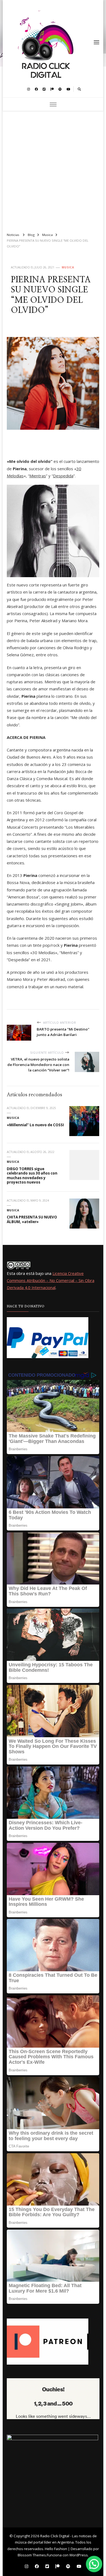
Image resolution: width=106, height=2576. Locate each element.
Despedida (63, 476)
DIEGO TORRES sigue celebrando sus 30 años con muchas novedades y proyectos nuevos (32, 1176)
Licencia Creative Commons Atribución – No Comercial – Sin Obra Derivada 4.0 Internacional (51, 1280)
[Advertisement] (53, 169)
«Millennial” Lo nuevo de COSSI (35, 1125)
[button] (94, 2564)
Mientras (38, 476)
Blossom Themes (32, 2555)
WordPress (79, 2555)
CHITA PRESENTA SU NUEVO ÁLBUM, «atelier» (32, 1219)
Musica (68, 267)
